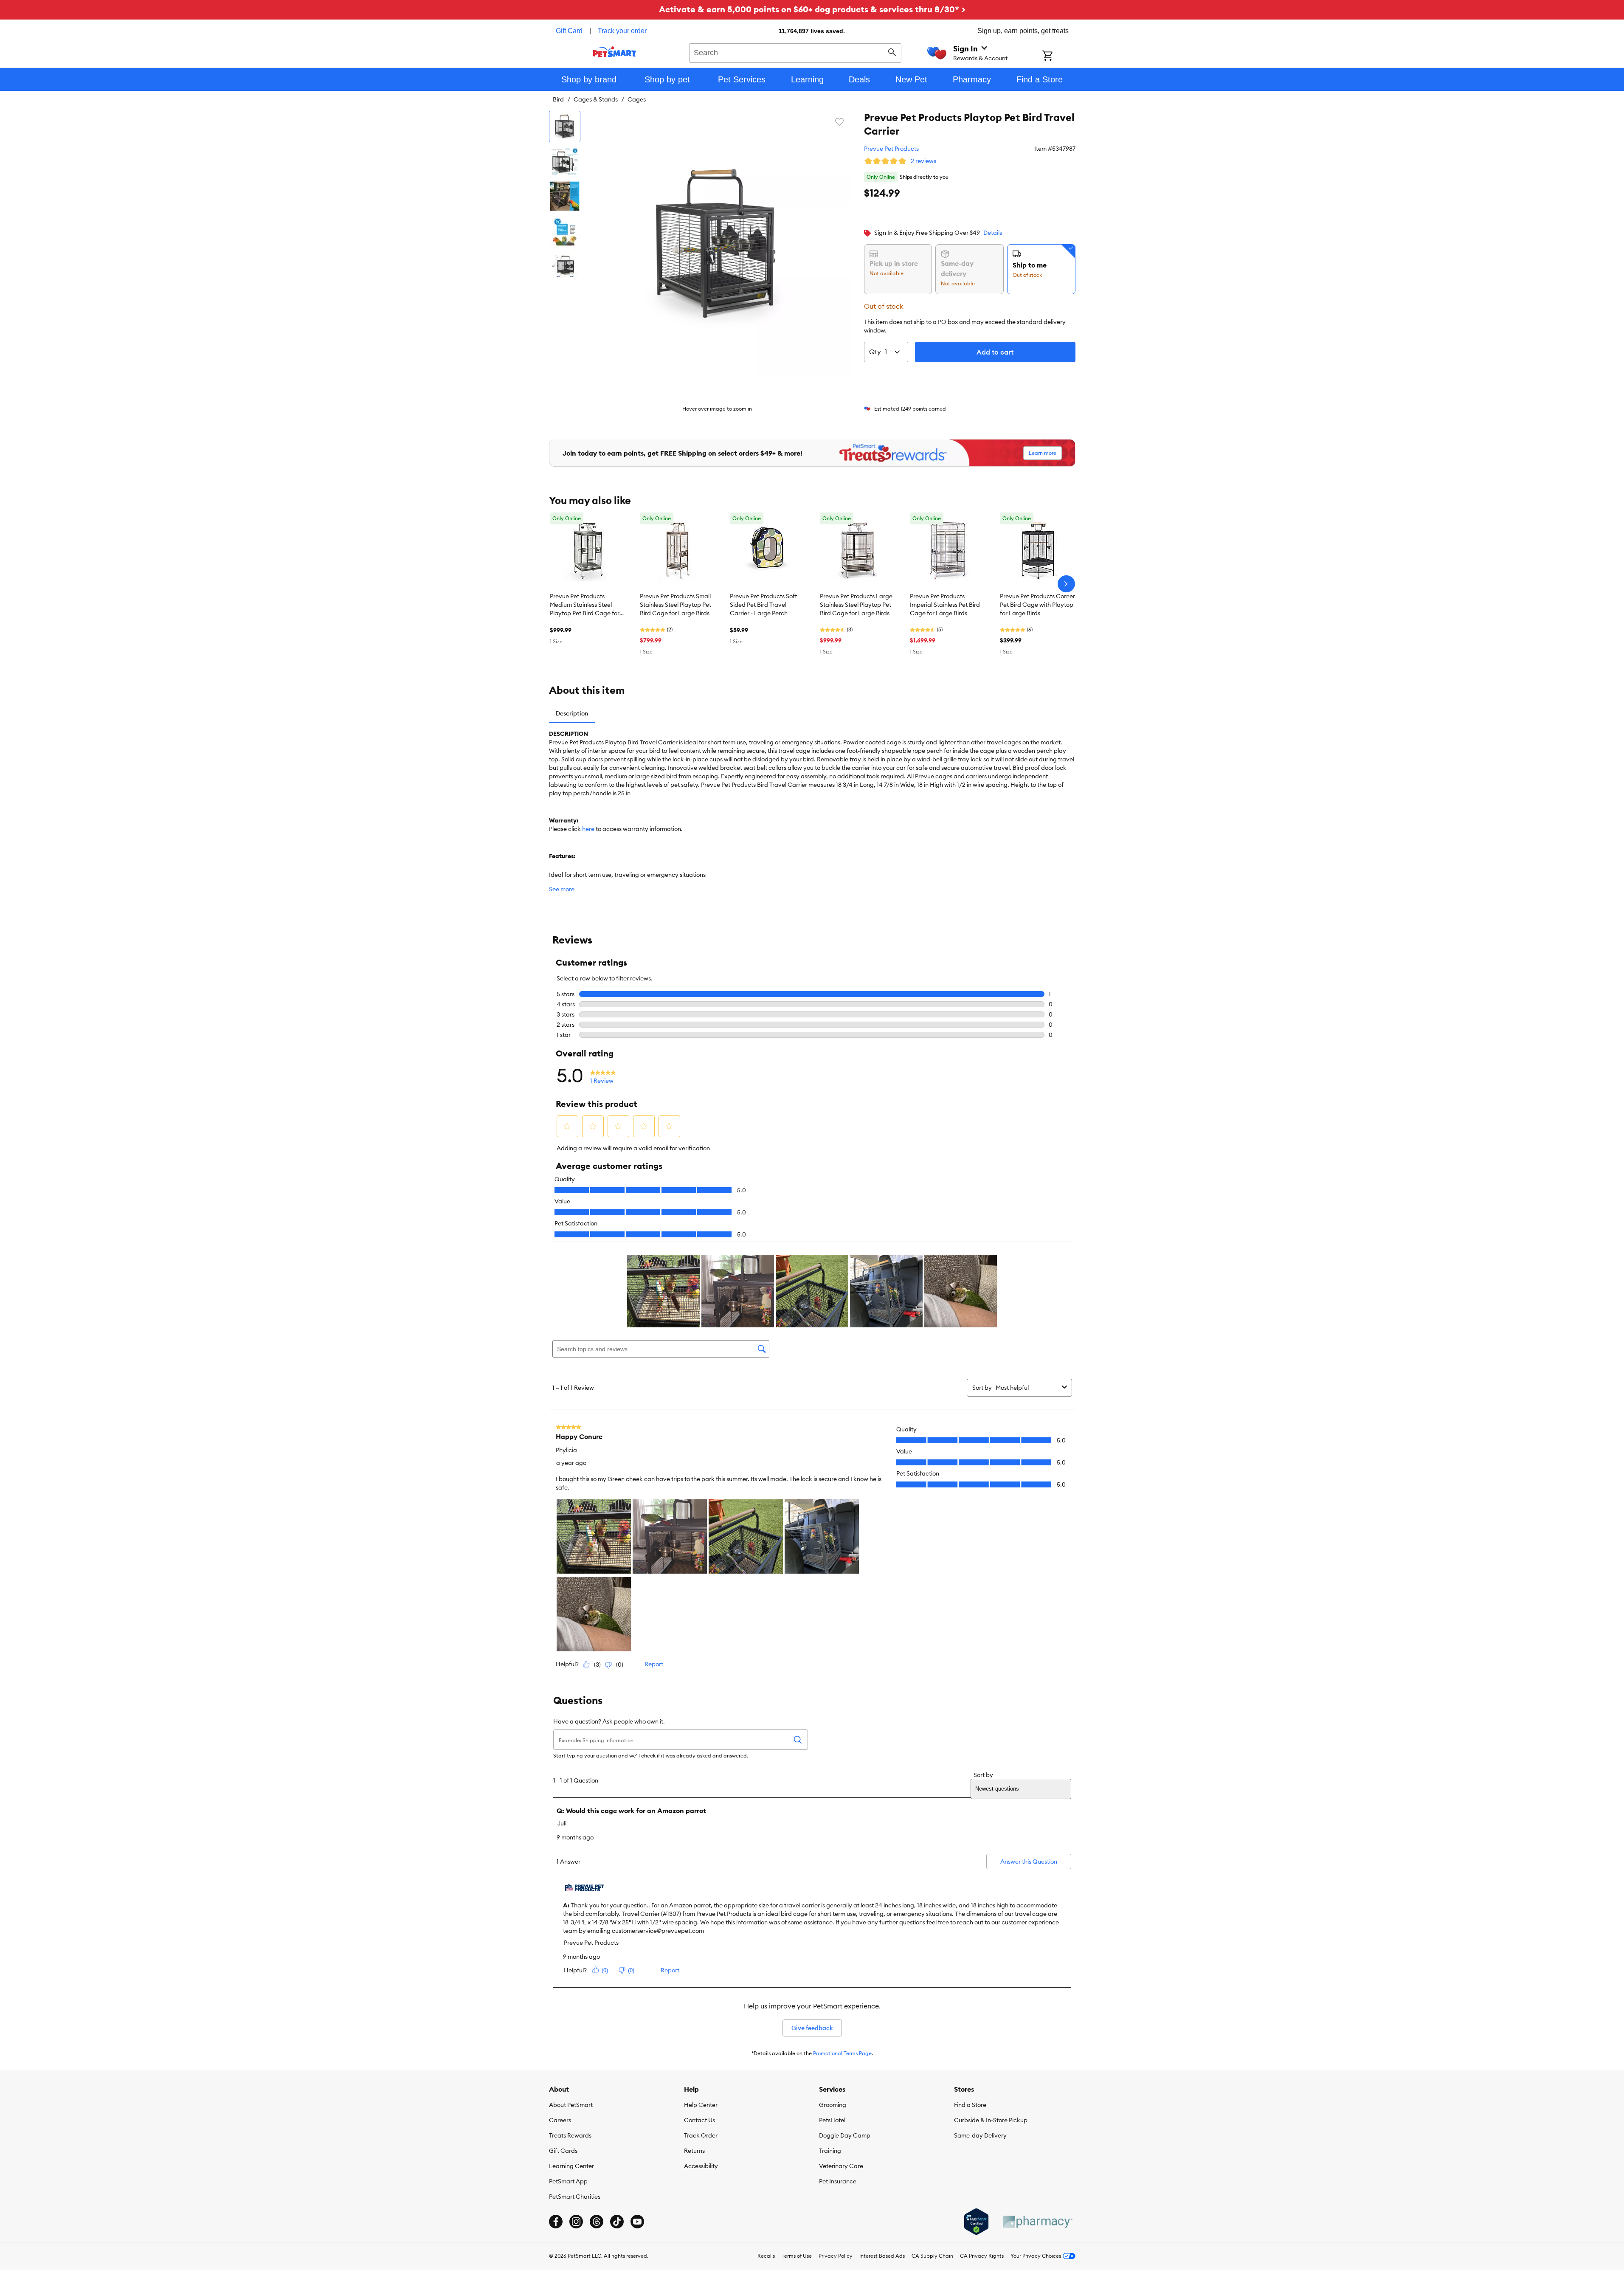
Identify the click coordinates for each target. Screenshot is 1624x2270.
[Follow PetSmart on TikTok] (617, 2222)
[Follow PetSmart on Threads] (597, 2222)
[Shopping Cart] (1059, 56)
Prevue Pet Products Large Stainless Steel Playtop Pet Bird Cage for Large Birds (856, 605)
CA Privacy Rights (982, 2256)
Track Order (701, 2135)
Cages (637, 99)
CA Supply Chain (932, 2256)
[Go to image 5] (565, 266)
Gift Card (569, 31)
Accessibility (701, 2166)
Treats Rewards (570, 2135)
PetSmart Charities (575, 2197)
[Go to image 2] (565, 161)
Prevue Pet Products (891, 149)
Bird (558, 99)
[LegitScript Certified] (976, 2222)
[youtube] (637, 2222)
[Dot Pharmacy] (1037, 2222)
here (588, 829)
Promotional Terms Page (842, 2053)
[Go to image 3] (565, 196)
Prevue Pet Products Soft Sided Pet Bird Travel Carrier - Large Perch (763, 605)
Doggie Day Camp (845, 2135)
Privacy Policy (836, 2256)
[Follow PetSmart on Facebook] (556, 2222)
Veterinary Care (841, 2166)
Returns (694, 2151)
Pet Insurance (838, 2181)
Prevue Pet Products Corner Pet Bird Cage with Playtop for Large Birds (1037, 605)
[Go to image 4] (565, 231)
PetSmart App (568, 2181)
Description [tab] (572, 713)
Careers (560, 2120)
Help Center (701, 2105)
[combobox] (795, 52)
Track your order (622, 31)
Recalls (766, 2256)
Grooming (833, 2105)
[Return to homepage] (615, 52)
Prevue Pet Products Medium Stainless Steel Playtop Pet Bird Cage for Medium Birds (585, 605)
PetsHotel (832, 2120)
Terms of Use (797, 2256)
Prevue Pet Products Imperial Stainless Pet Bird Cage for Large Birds (945, 605)
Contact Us (699, 2120)
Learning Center (571, 2166)
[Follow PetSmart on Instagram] (576, 2222)
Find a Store (970, 2105)
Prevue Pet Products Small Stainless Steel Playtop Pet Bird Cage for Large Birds (675, 605)
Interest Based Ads (882, 2256)
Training (830, 2151)
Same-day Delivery (980, 2135)
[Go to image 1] (565, 127)
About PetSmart (571, 2105)
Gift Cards (563, 2151)
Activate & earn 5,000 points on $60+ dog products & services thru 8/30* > (812, 9)
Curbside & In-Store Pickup (991, 2120)
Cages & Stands (596, 99)
